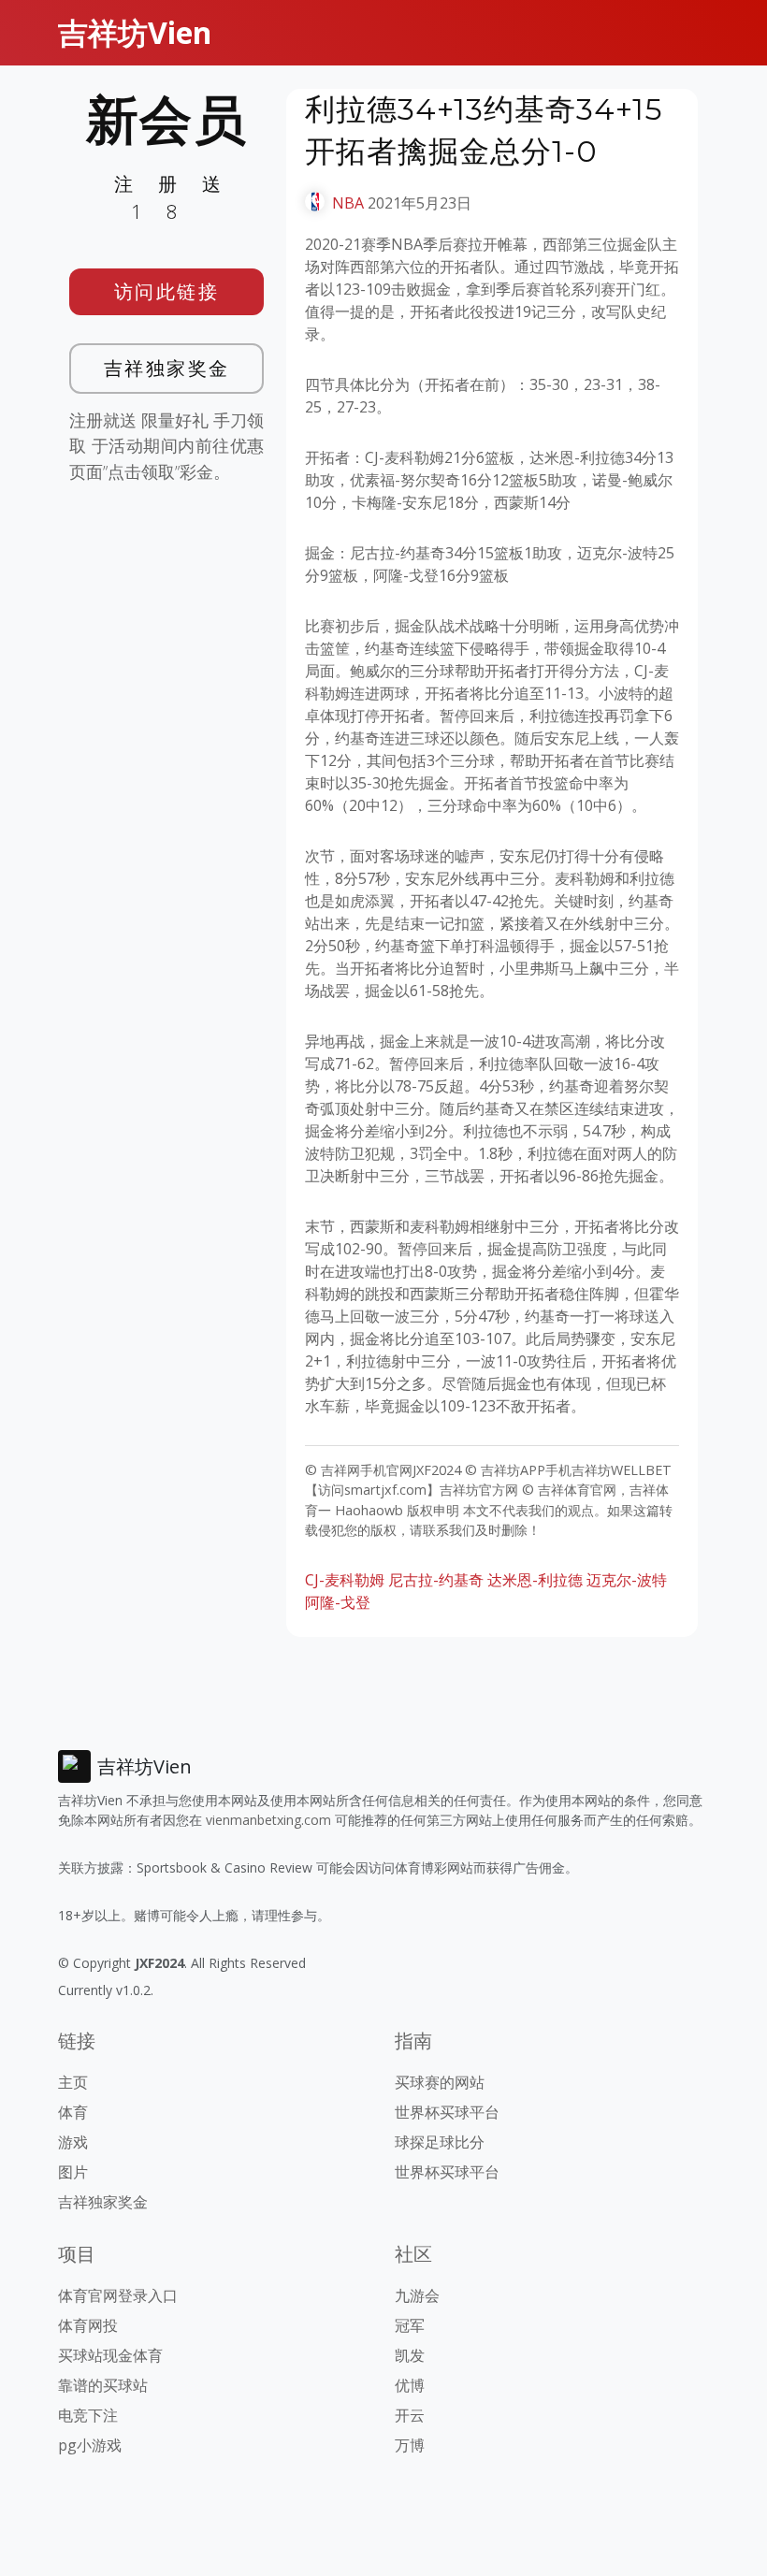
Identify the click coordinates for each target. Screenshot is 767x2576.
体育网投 (88, 2325)
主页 (73, 2082)
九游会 (417, 2295)
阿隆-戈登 (338, 1602)
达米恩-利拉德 (535, 1580)
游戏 (73, 2142)
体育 (73, 2112)
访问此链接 (167, 291)
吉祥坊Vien (135, 32)
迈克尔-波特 (627, 1580)
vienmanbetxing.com (268, 1820)
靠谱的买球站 (103, 2385)
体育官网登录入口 (118, 2295)
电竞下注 (88, 2415)
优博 (410, 2385)
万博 (410, 2445)
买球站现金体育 (110, 2355)
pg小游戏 (90, 2445)
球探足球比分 (440, 2142)
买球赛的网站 (440, 2082)
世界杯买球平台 (447, 2112)
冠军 (410, 2325)
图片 (73, 2172)
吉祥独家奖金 (167, 368)
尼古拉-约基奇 (436, 1580)
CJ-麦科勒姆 (345, 1580)
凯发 (410, 2355)
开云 (410, 2415)
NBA (348, 203)
